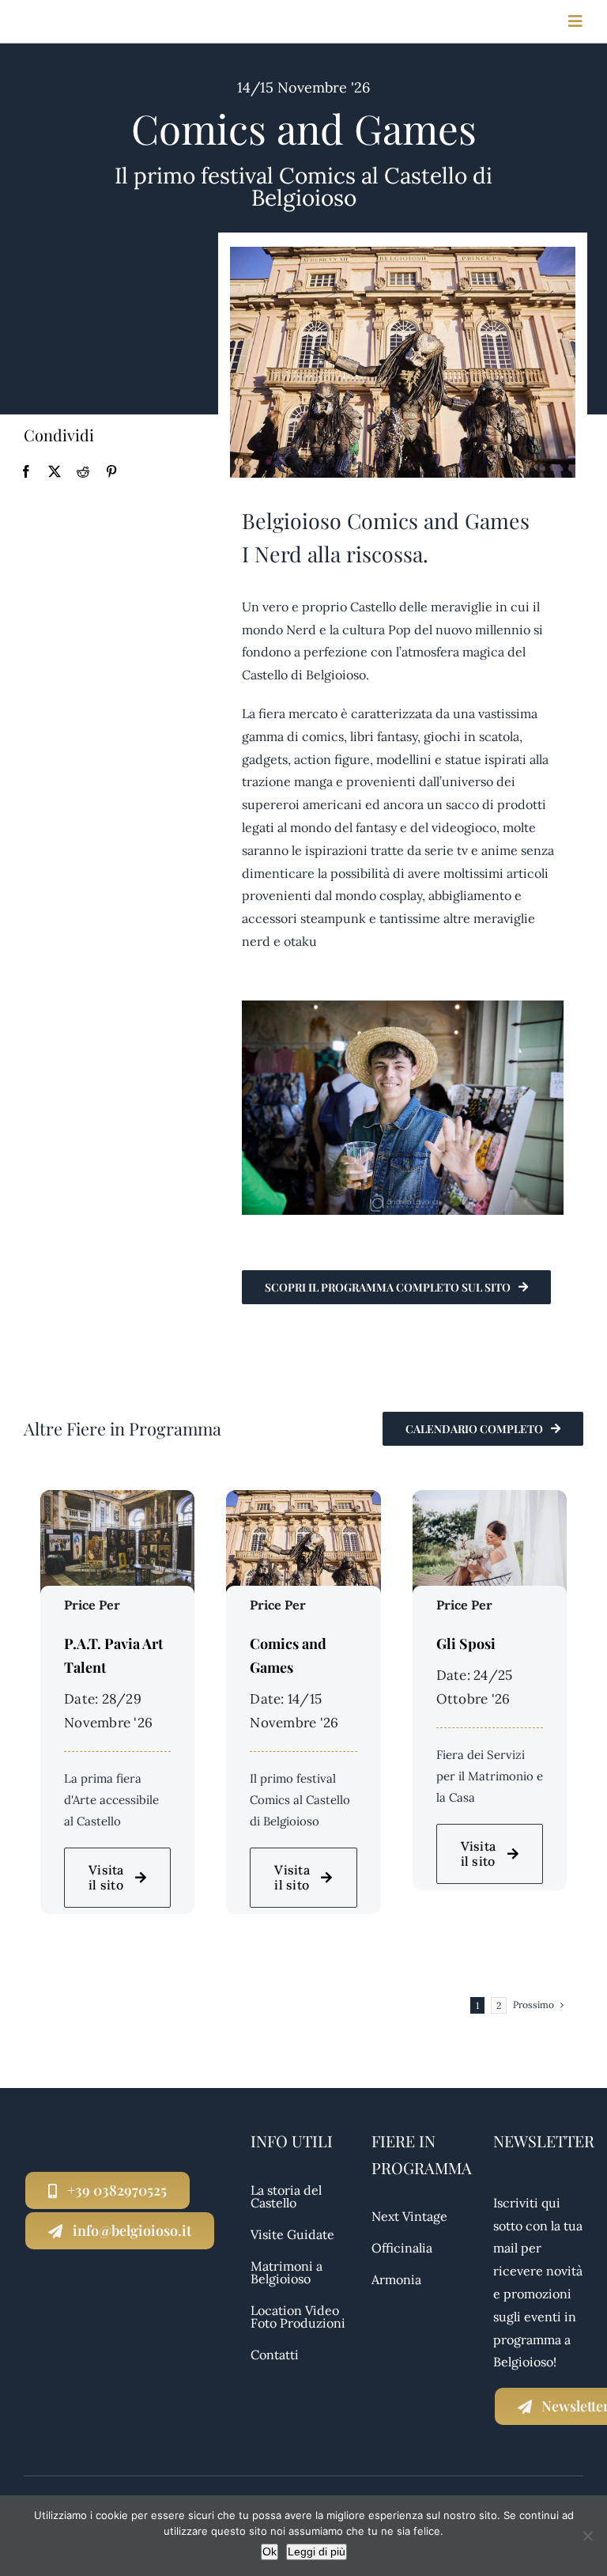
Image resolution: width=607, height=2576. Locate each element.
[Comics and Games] (303, 1501)
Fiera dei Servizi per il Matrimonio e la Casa (490, 1776)
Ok (270, 2551)
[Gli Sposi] (490, 1501)
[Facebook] (26, 472)
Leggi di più (317, 2551)
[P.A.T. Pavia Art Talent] (117, 1501)
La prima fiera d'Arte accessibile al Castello (111, 1800)
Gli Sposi (466, 1644)
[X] (55, 472)
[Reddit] (83, 472)
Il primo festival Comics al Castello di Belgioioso (300, 1800)
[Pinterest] (111, 472)
